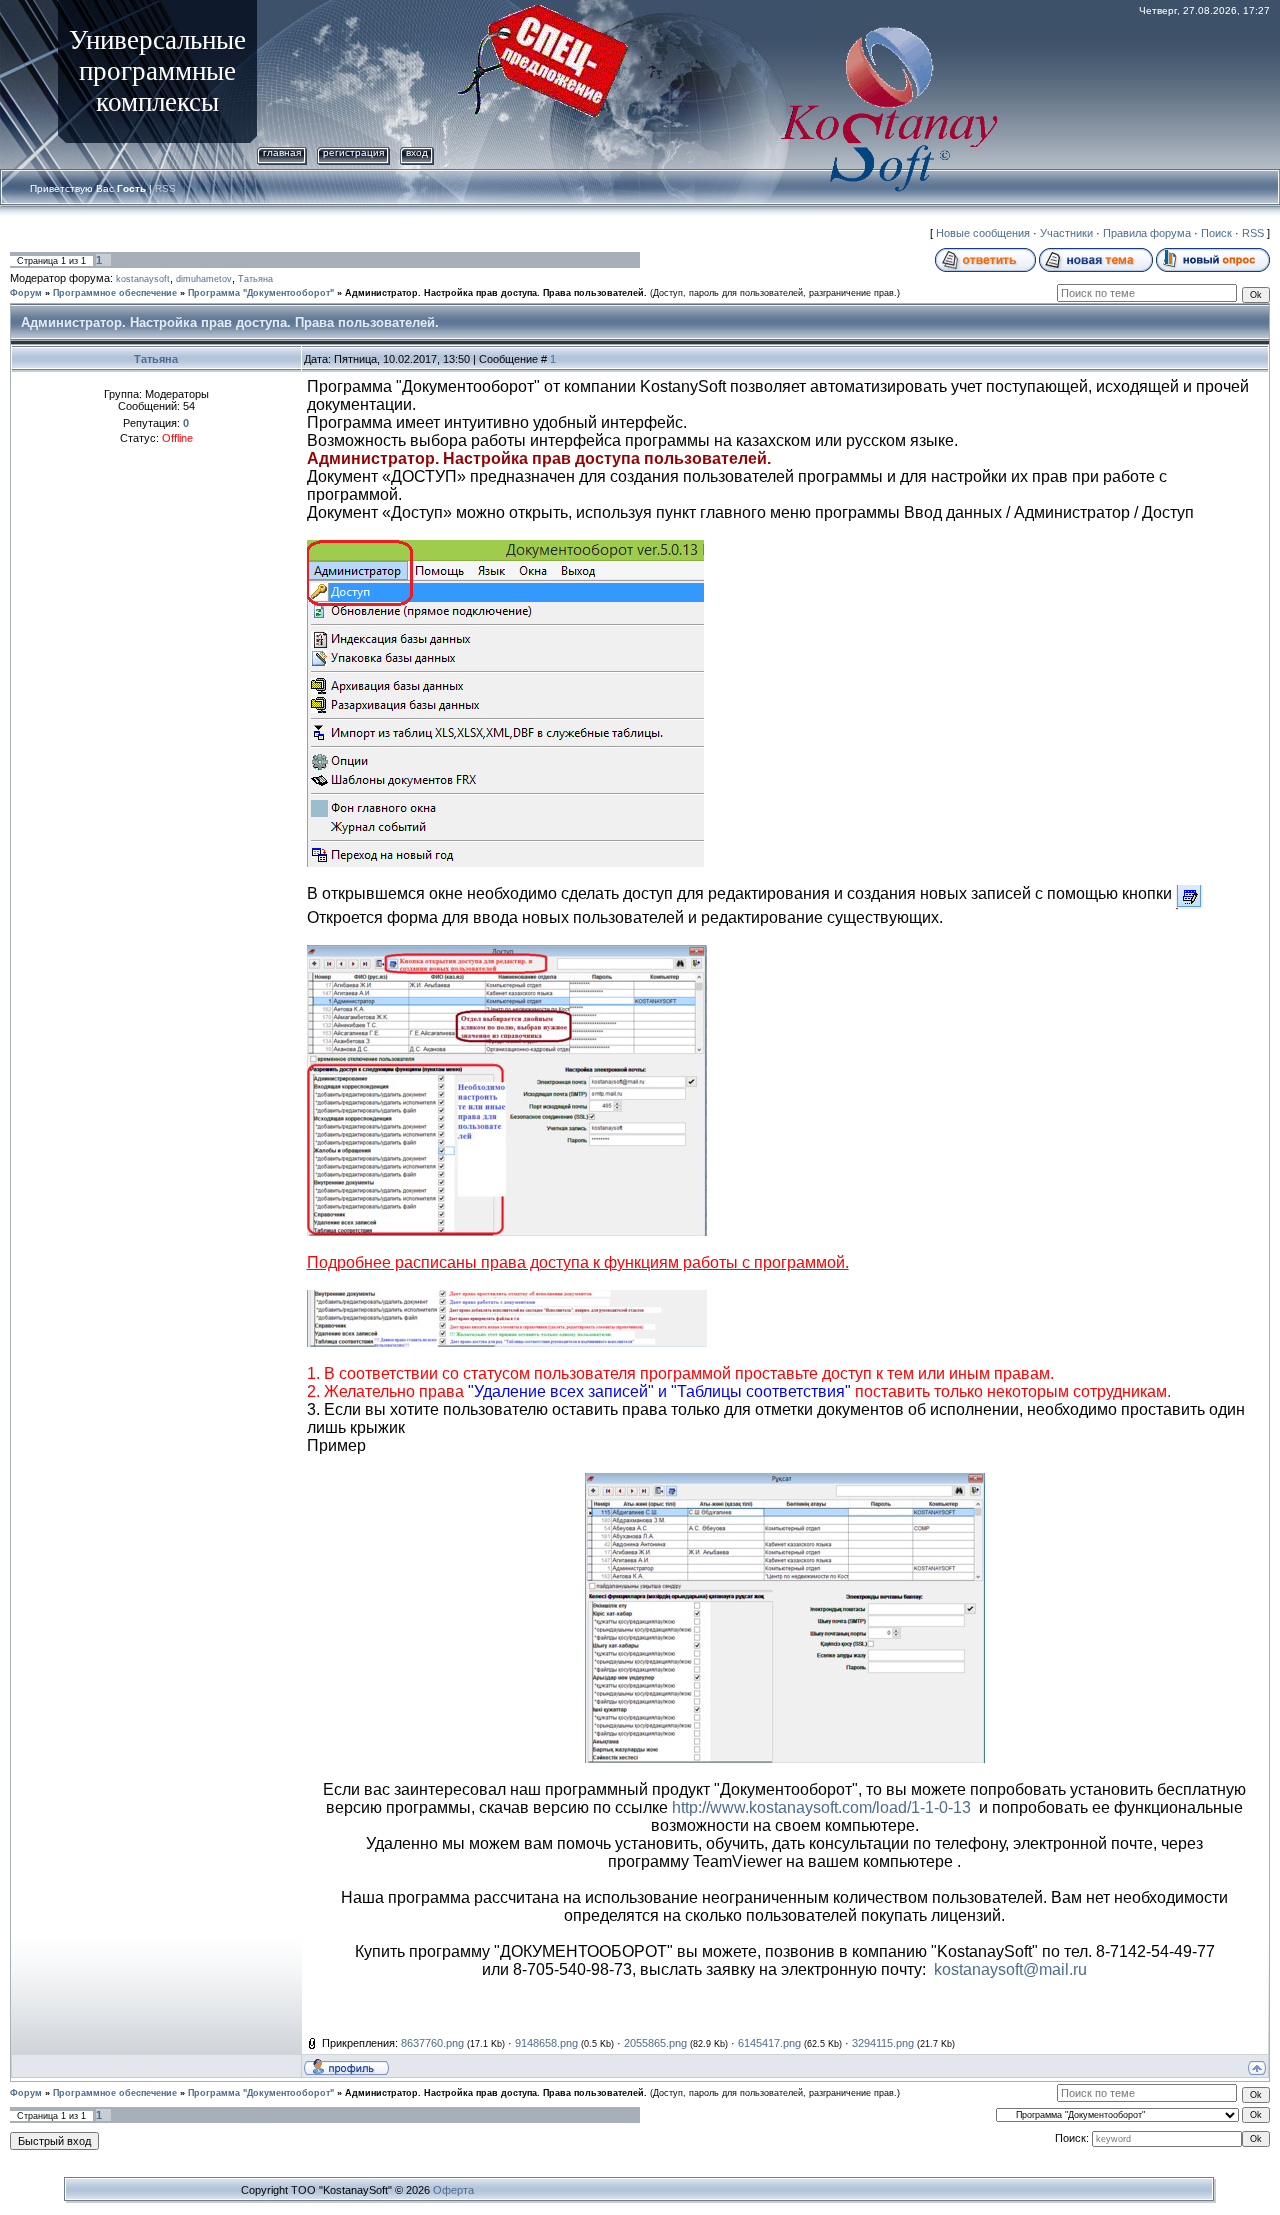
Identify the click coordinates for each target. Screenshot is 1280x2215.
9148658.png (546, 2043)
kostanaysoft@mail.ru (1010, 1969)
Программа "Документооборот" (261, 293)
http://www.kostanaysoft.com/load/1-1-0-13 (821, 1807)
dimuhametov (204, 279)
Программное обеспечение (115, 293)
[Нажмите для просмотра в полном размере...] (507, 953)
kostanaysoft (143, 279)
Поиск (1216, 233)
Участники (1066, 233)
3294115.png (883, 2043)
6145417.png (769, 2043)
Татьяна (255, 279)
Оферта (453, 2190)
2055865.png (655, 2043)
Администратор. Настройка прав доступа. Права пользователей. (496, 293)
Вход (417, 152)
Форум (26, 293)
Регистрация (353, 152)
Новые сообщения (983, 233)
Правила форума (1147, 233)
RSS (165, 188)
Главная (282, 152)
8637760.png (432, 2043)
